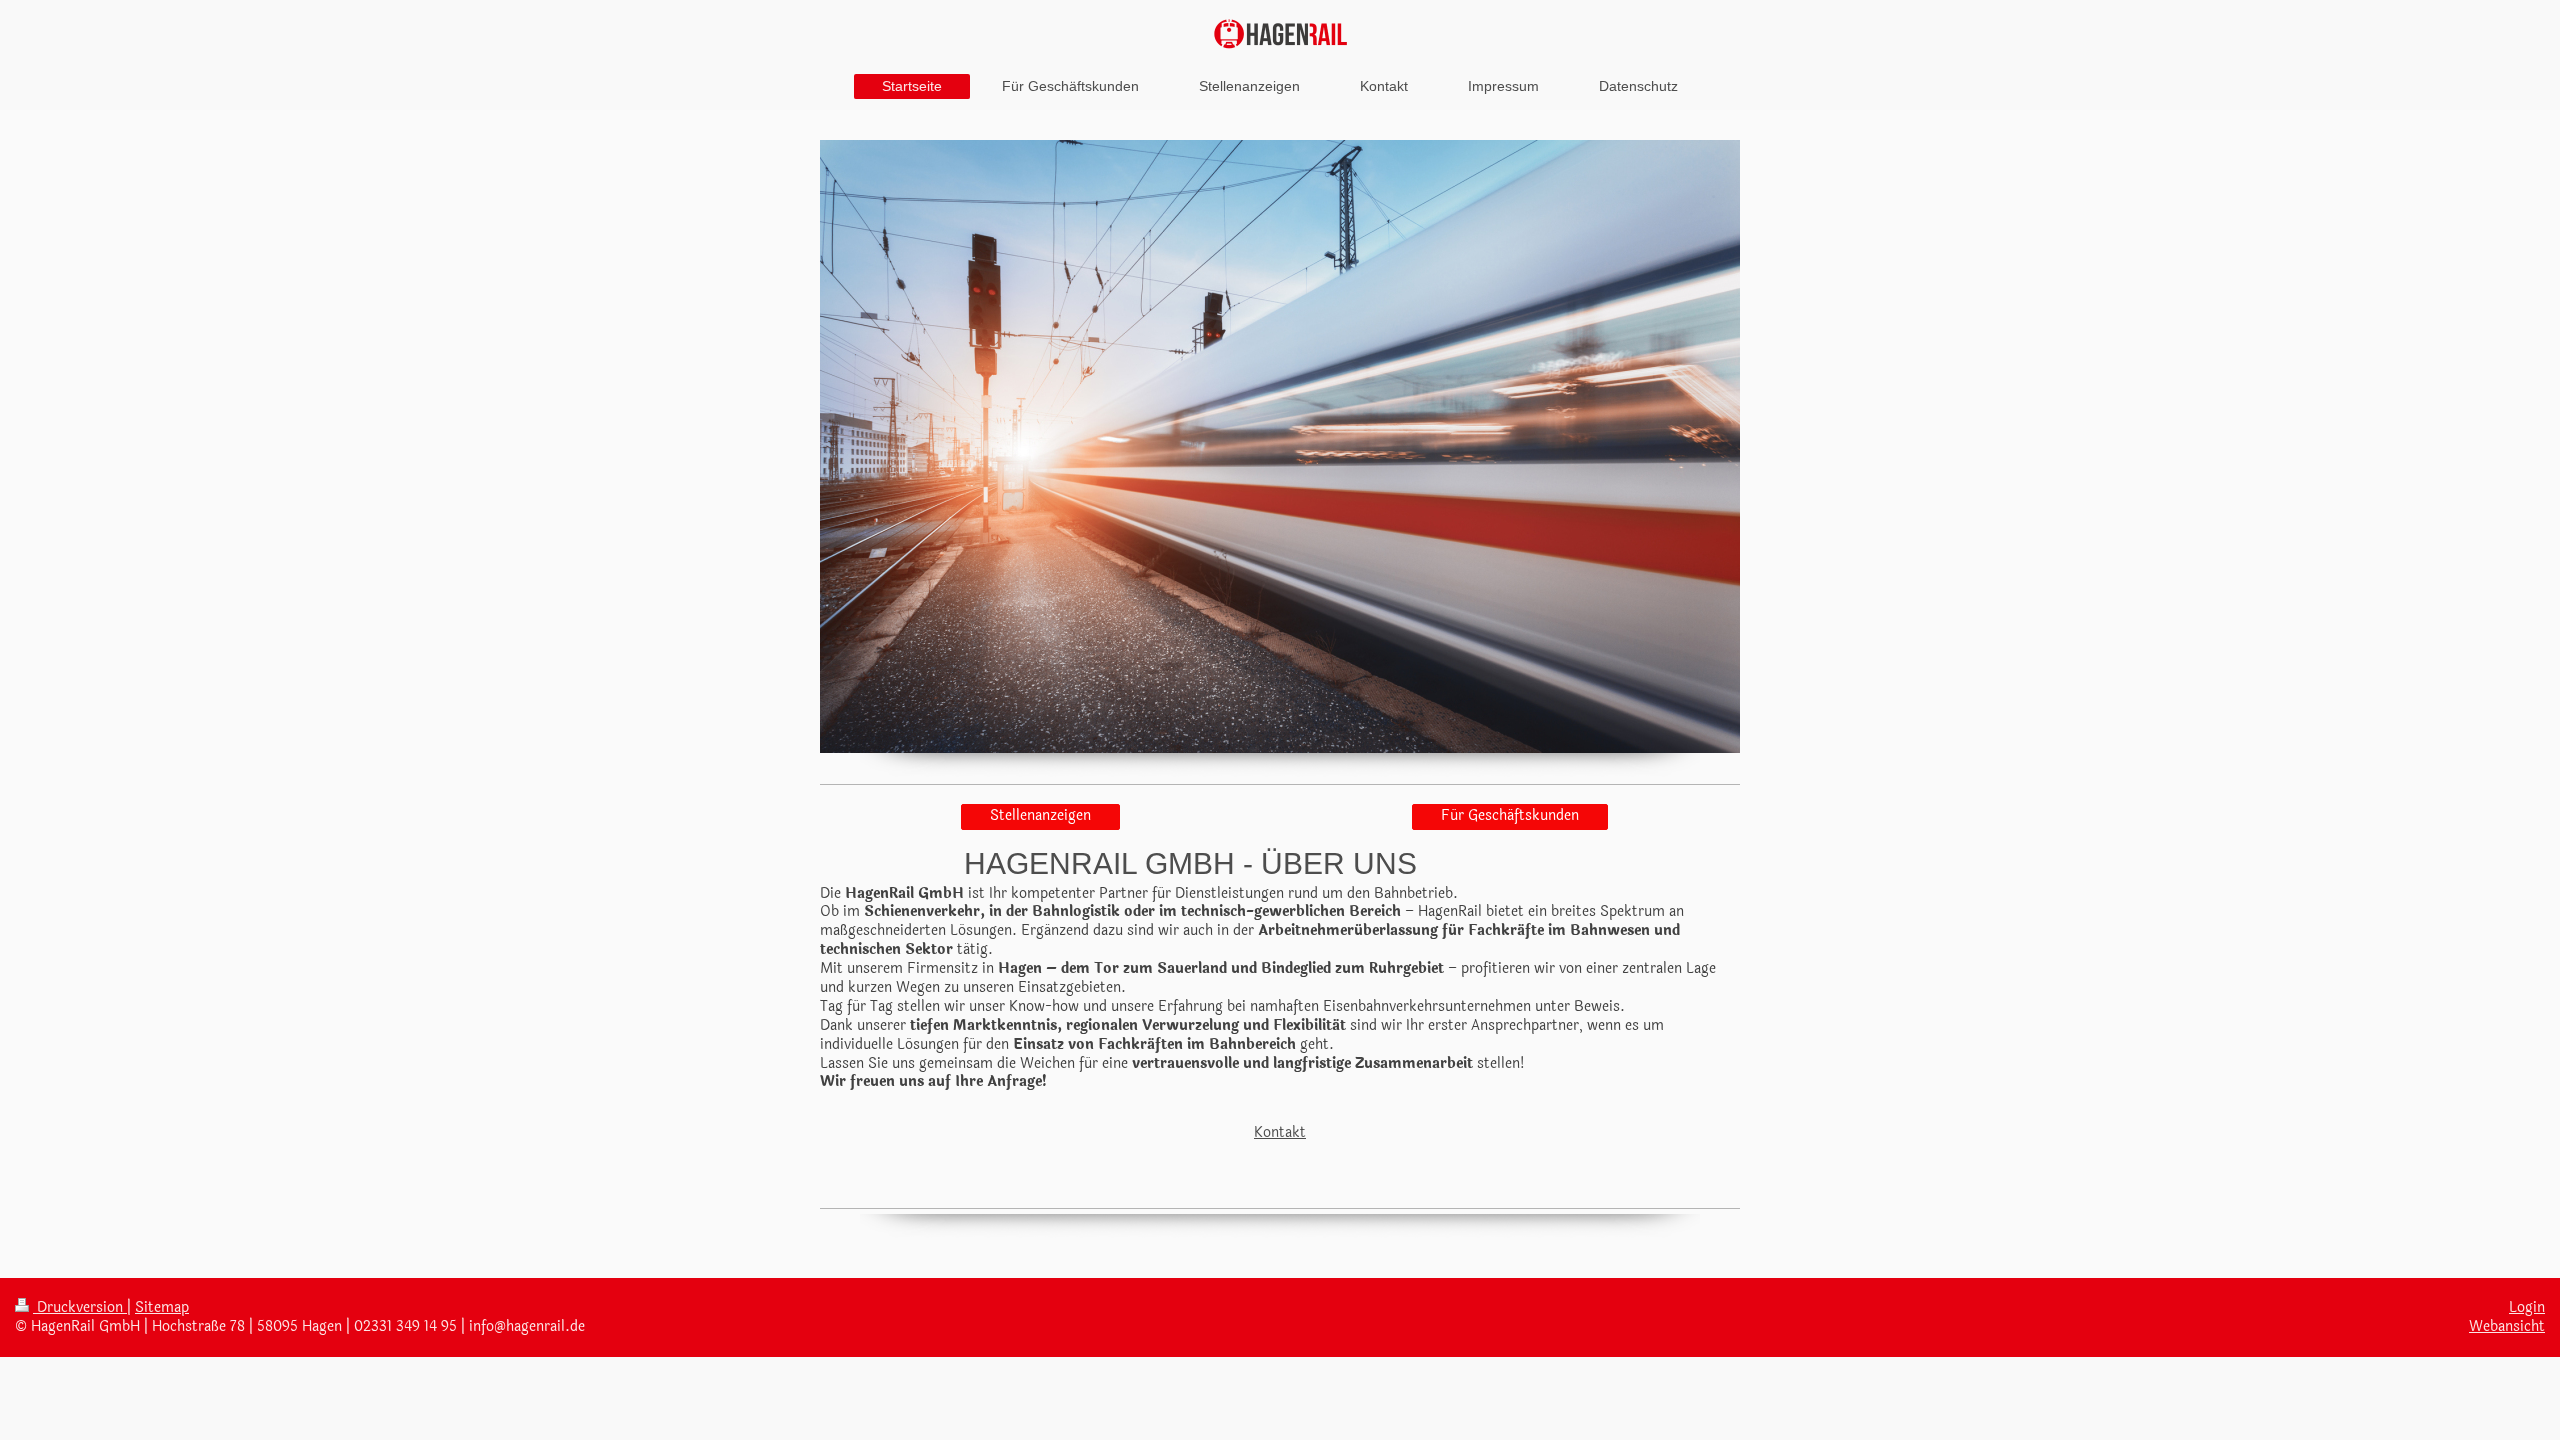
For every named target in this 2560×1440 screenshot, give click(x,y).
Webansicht (2507, 1326)
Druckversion (80, 1307)
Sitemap (162, 1307)
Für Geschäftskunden (1510, 815)
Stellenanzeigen (1040, 815)
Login (2527, 1307)
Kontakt (1280, 1132)
